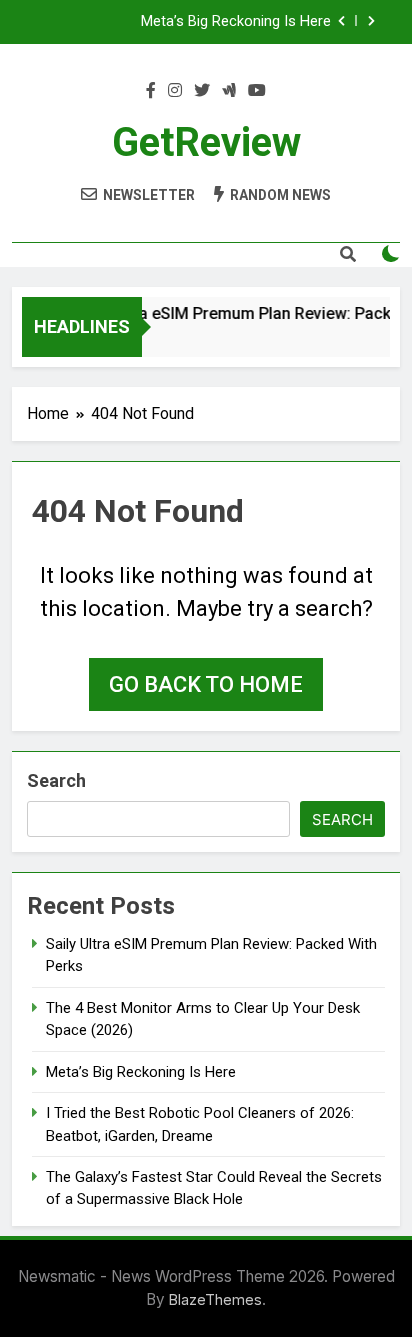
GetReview (206, 142)
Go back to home (206, 684)
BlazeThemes (215, 1299)
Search (56, 780)
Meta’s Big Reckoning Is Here (236, 22)
